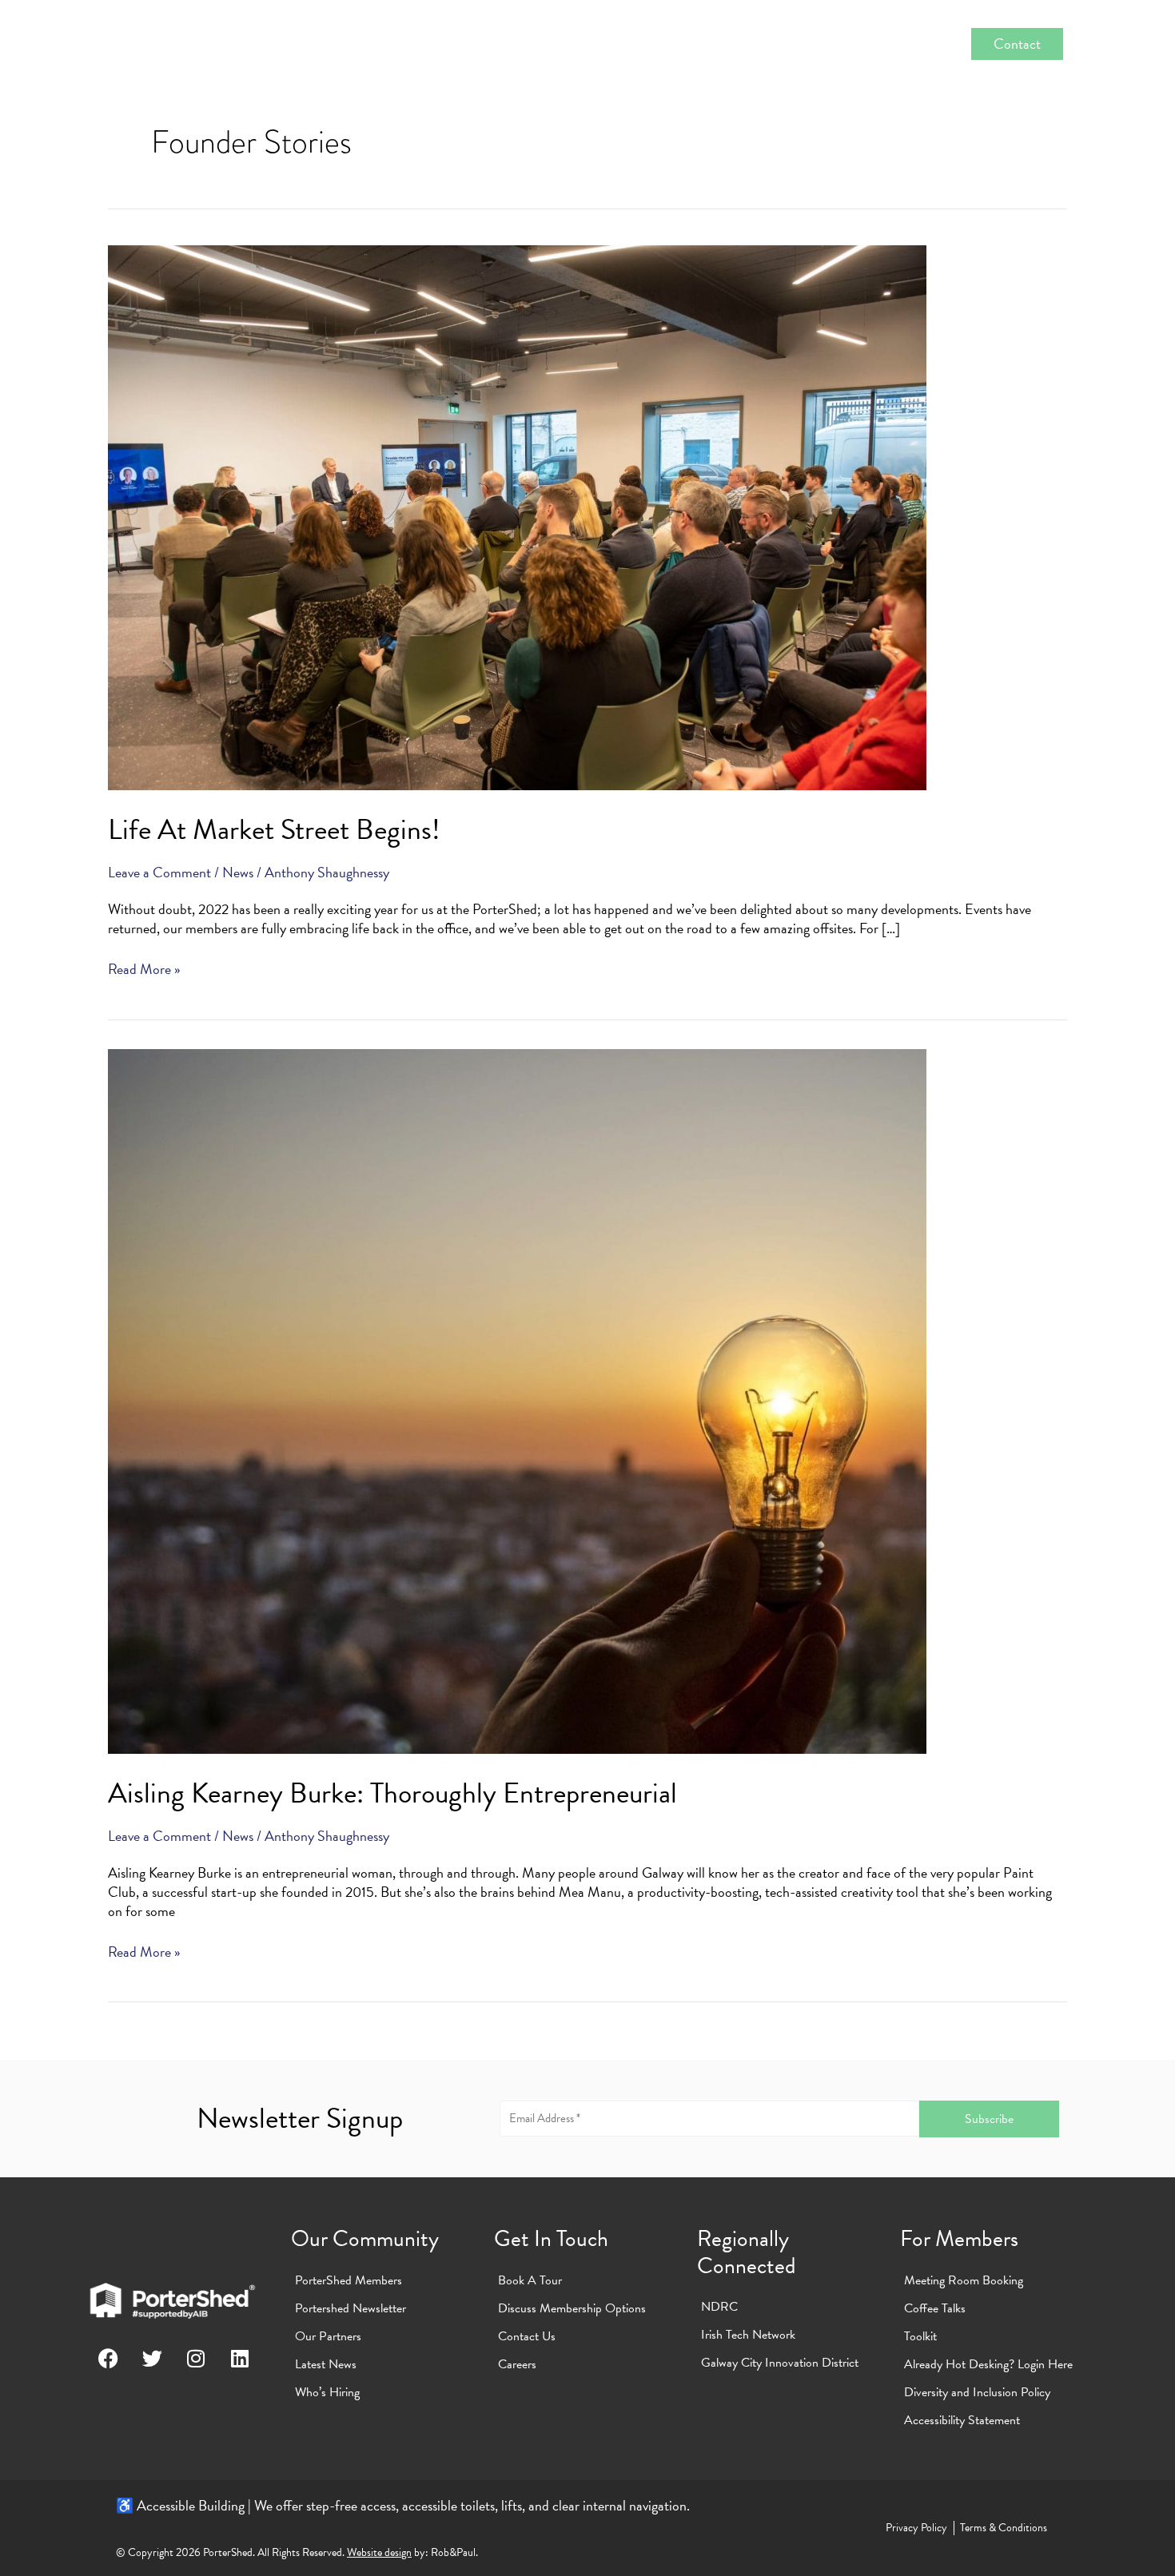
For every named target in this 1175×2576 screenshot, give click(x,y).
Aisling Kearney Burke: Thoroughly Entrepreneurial (392, 1793)
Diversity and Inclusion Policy (977, 2392)
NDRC (719, 2307)
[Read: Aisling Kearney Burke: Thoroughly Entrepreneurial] (517, 1399)
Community (423, 44)
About (330, 44)
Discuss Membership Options (572, 2308)
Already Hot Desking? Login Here (988, 2364)
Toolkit (920, 2336)
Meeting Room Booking (964, 2280)
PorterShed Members (349, 2280)
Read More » (144, 969)
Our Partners (328, 2336)
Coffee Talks (935, 2308)
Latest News (326, 2364)
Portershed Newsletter (351, 2308)
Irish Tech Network (748, 2335)
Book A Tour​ (530, 2280)
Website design (379, 2552)
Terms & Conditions (1004, 2528)
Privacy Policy (916, 2528)
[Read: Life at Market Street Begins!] (517, 516)
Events (832, 44)
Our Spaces (643, 44)
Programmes (736, 44)
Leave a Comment (159, 872)
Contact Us (527, 2336)
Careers (517, 2364)
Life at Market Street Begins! (274, 829)
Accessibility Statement (962, 2420)
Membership (534, 44)
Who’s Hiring (327, 2392)
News (907, 44)
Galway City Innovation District (780, 2363)
